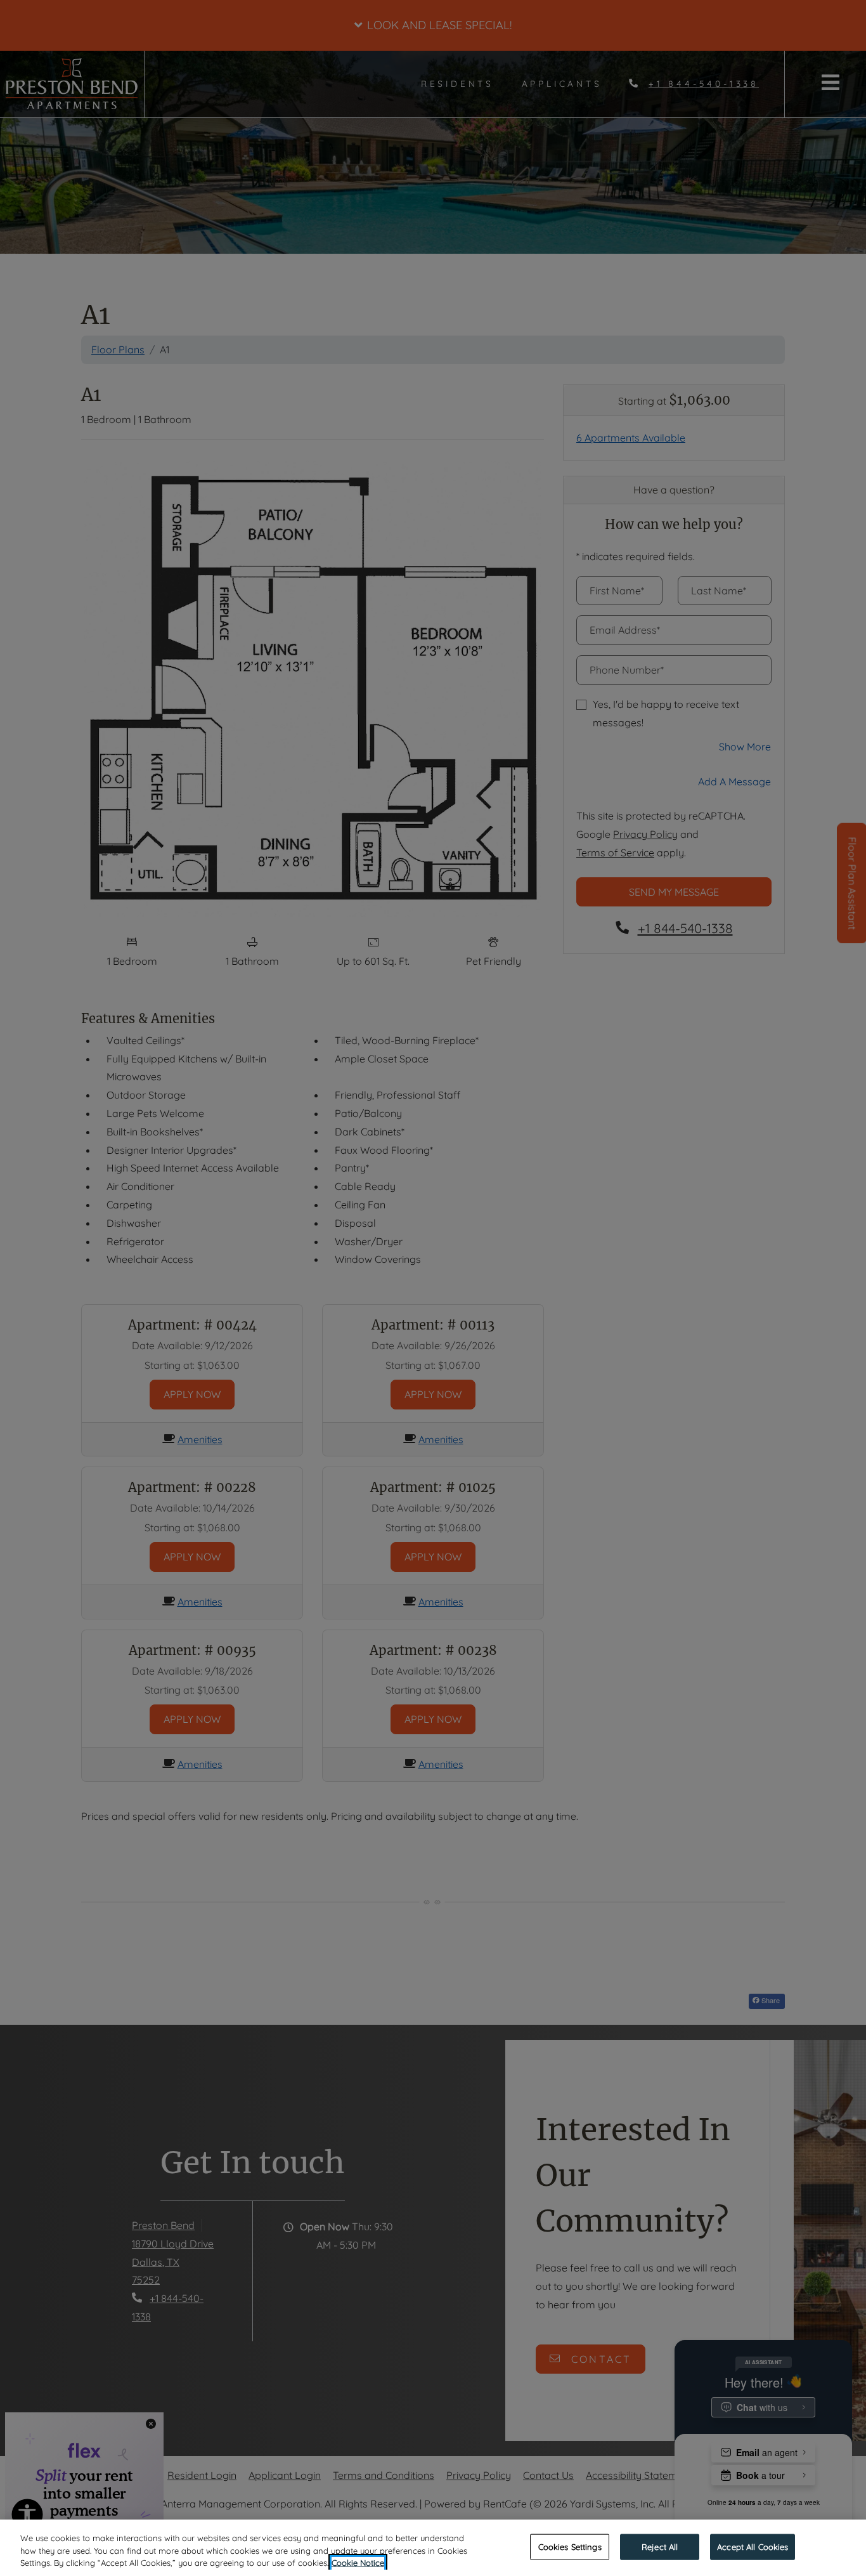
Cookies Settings (570, 2546)
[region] (433, 2548)
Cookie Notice (358, 2563)
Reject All (660, 2546)
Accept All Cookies (753, 2546)
